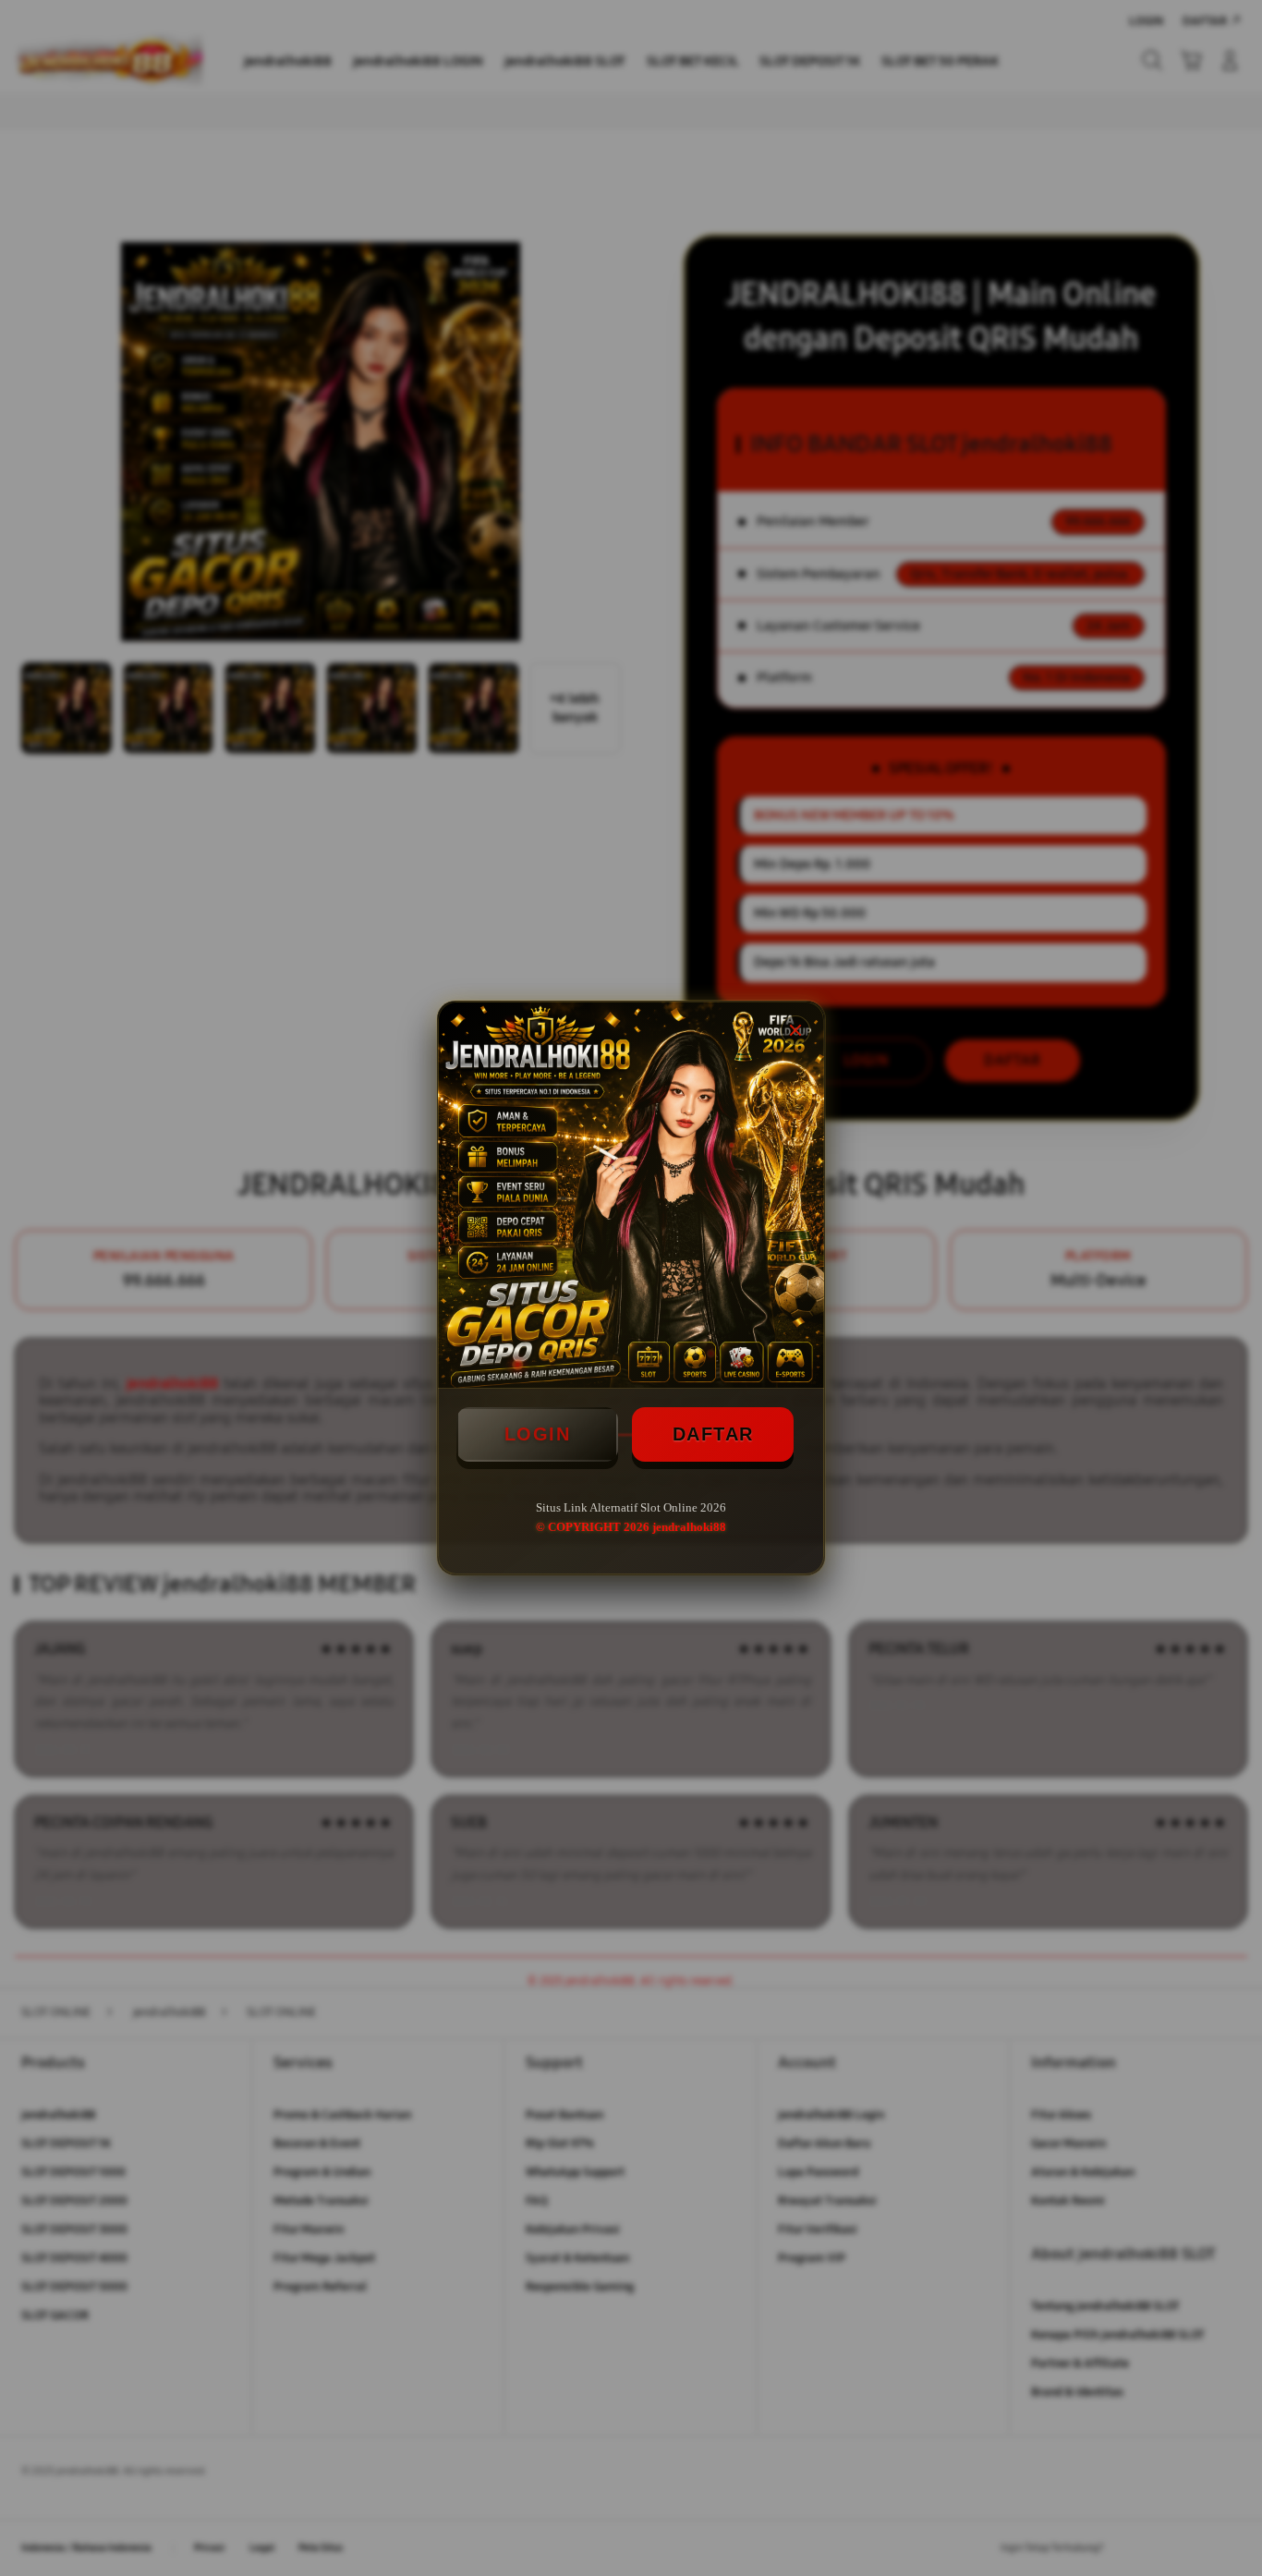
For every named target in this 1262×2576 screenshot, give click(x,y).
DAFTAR (713, 1434)
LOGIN (538, 1434)
